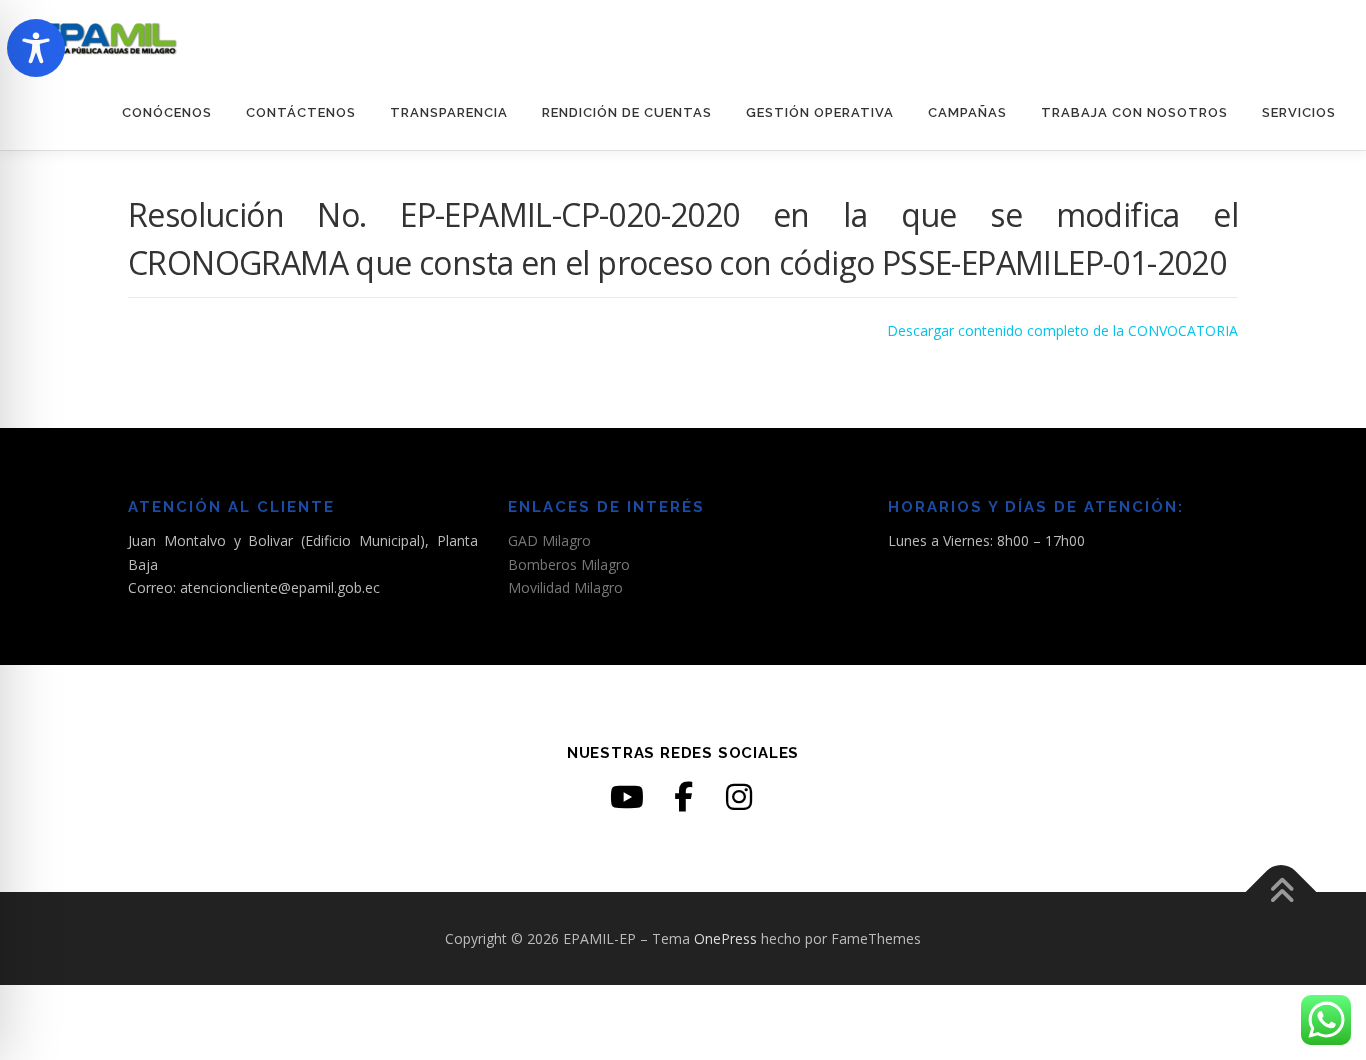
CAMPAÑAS (967, 112)
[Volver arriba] (1281, 891)
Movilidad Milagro (565, 587)
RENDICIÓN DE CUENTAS (627, 112)
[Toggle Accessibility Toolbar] (36, 48)
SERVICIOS (1299, 112)
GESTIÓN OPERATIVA (820, 112)
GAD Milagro (549, 540)
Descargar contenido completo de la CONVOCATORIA (1062, 330)
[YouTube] (627, 797)
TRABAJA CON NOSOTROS (1134, 112)
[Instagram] (739, 797)
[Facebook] (683, 797)
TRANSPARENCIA (449, 112)
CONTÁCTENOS (301, 112)
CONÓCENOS (167, 112)
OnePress (725, 938)
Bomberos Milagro (569, 564)
